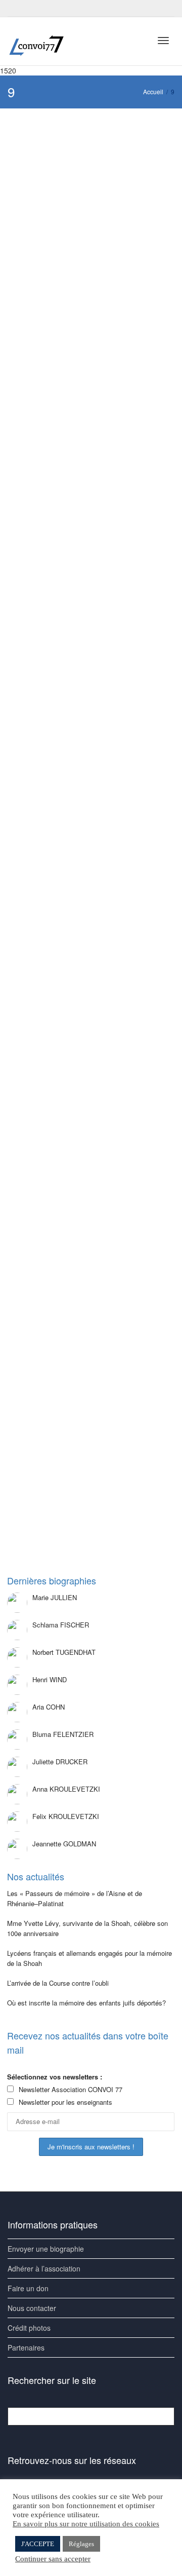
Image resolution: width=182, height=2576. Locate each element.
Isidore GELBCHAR (76, 952)
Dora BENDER (70, 1328)
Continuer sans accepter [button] (53, 2559)
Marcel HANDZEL (74, 1453)
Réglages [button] (81, 2544)
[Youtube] (34, 8)
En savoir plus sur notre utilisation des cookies (86, 2524)
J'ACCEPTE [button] (38, 2544)
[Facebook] (16, 8)
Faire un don (28, 2288)
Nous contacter (32, 2308)
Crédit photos (29, 2328)
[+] (92, 163)
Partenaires (26, 2347)
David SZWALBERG (77, 804)
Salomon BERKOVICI (78, 295)
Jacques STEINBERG (79, 1077)
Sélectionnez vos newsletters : (55, 2077)
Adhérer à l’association (44, 2268)
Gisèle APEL (67, 177)
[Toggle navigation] (163, 41)
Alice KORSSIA (71, 546)
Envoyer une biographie (46, 2249)
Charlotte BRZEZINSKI (80, 1203)
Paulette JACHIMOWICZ (82, 671)
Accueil (153, 91)
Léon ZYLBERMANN (78, 420)
